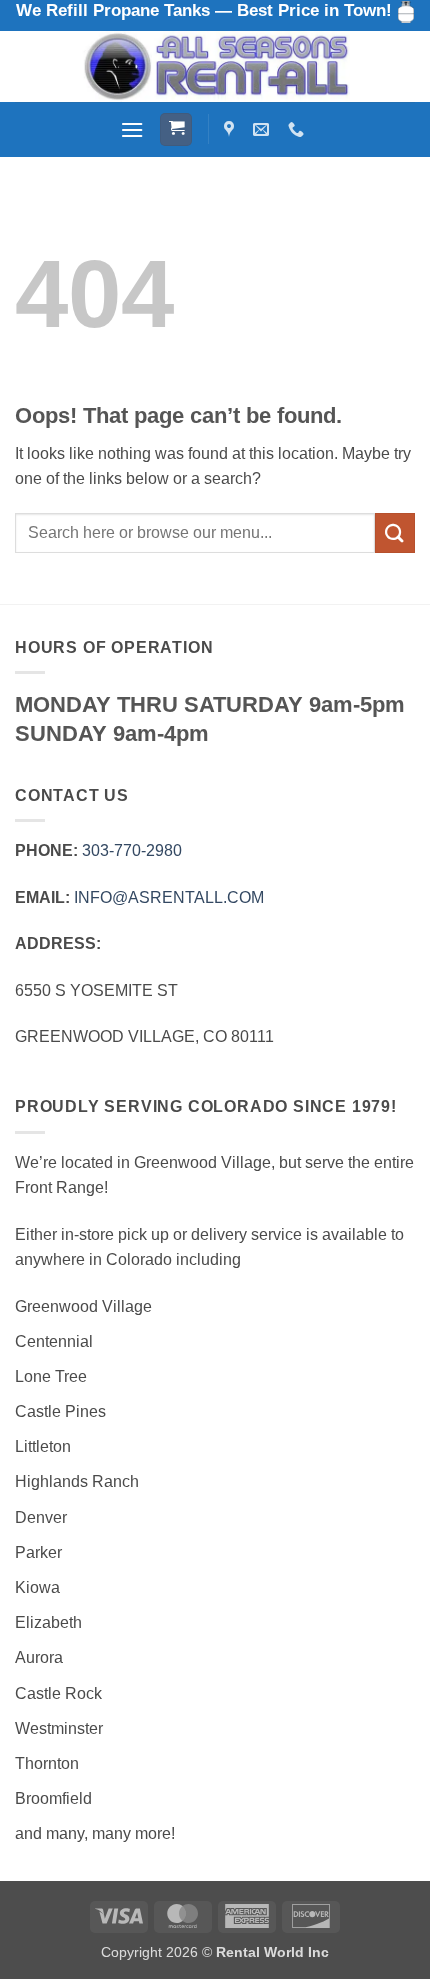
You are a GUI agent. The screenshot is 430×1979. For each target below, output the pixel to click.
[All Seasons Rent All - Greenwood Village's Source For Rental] (215, 66)
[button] (132, 129)
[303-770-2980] (298, 129)
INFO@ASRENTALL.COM (169, 897)
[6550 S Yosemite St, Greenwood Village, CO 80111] (231, 129)
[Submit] (395, 532)
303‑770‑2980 (132, 850)
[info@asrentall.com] (263, 129)
